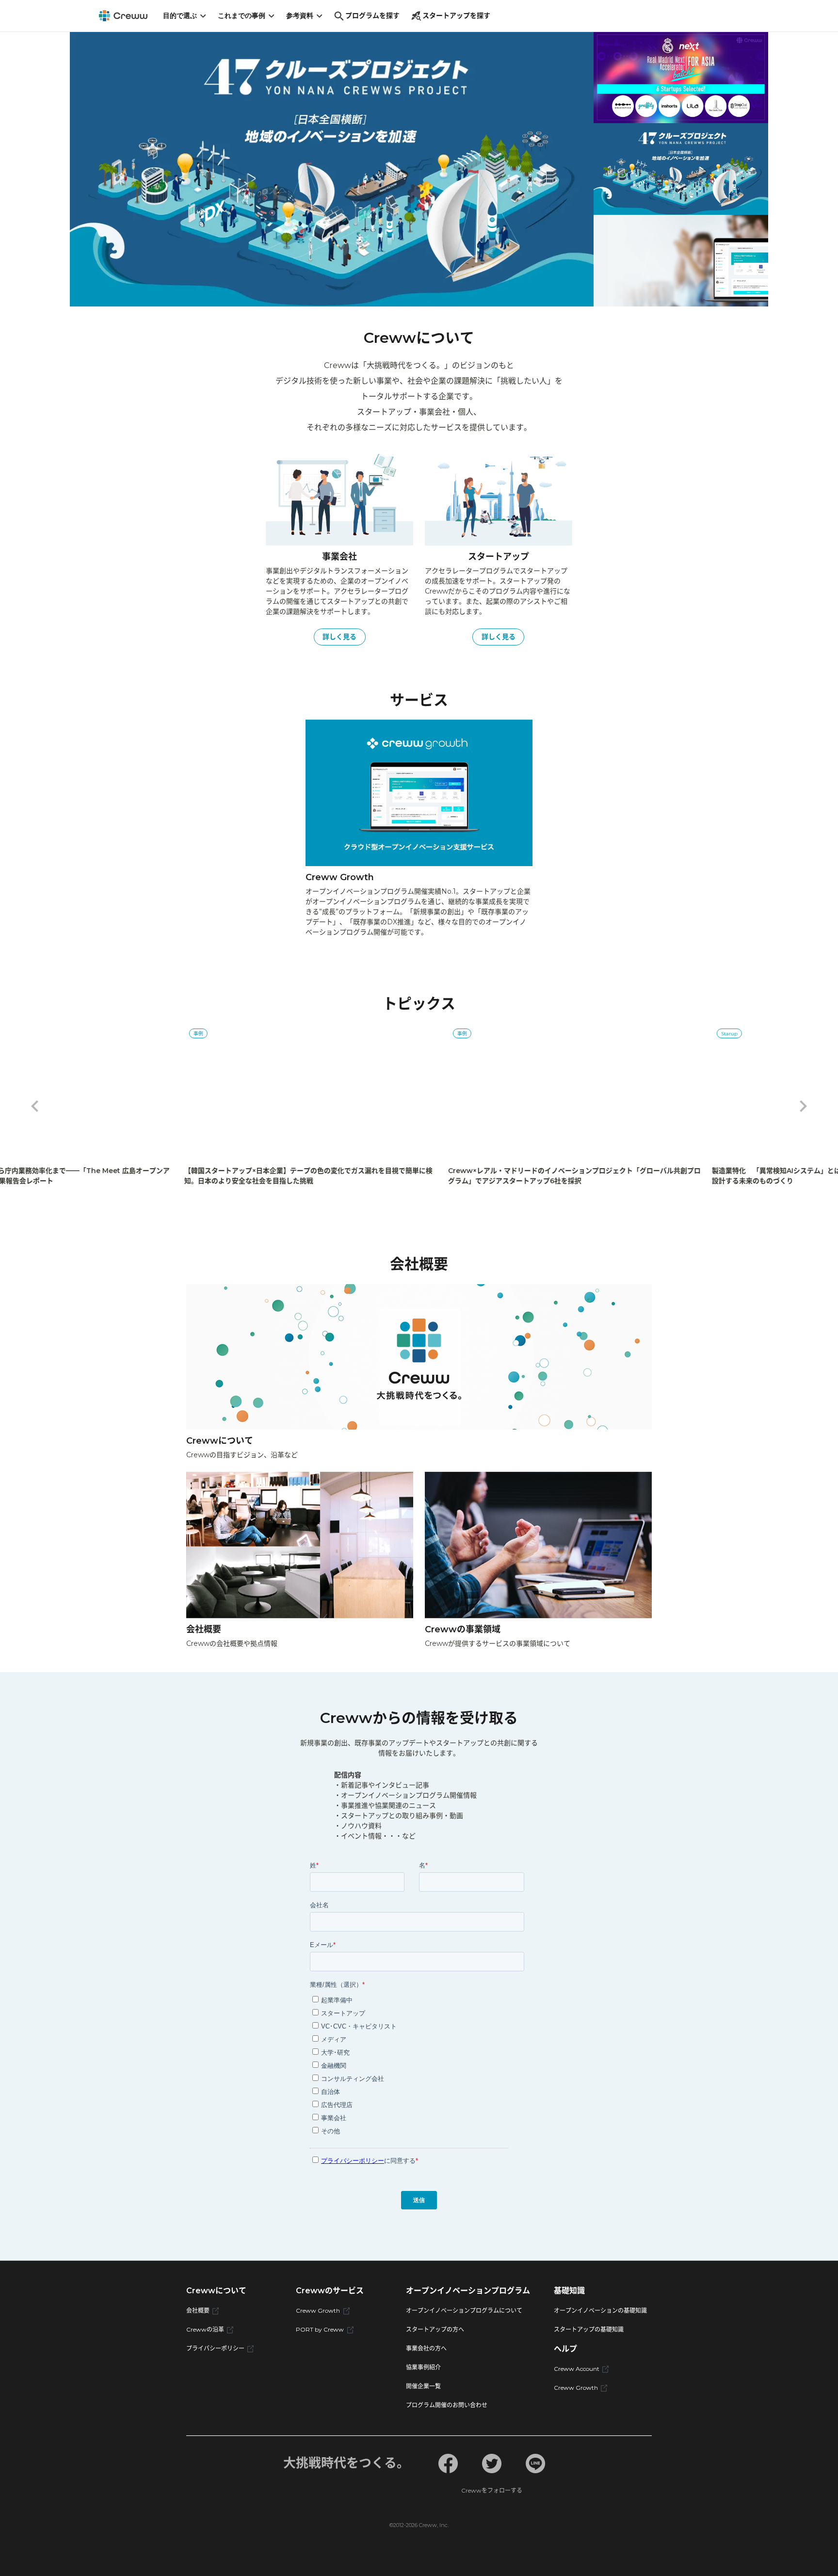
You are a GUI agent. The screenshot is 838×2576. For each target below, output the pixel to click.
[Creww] (123, 16)
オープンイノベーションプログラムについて (464, 2310)
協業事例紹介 (423, 2367)
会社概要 (198, 2310)
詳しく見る (339, 637)
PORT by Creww (320, 2329)
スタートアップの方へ (435, 2329)
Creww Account (577, 2369)
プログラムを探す (372, 16)
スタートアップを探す (456, 16)
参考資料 (300, 15)
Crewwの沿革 (205, 2329)
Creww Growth (318, 2310)
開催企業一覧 (423, 2386)
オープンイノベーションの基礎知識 (600, 2310)
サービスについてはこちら (166, 211)
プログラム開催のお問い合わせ (447, 2405)
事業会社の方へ (426, 2348)
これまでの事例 (242, 15)
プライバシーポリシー (215, 2348)
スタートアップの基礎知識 (589, 2329)
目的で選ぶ (180, 15)
